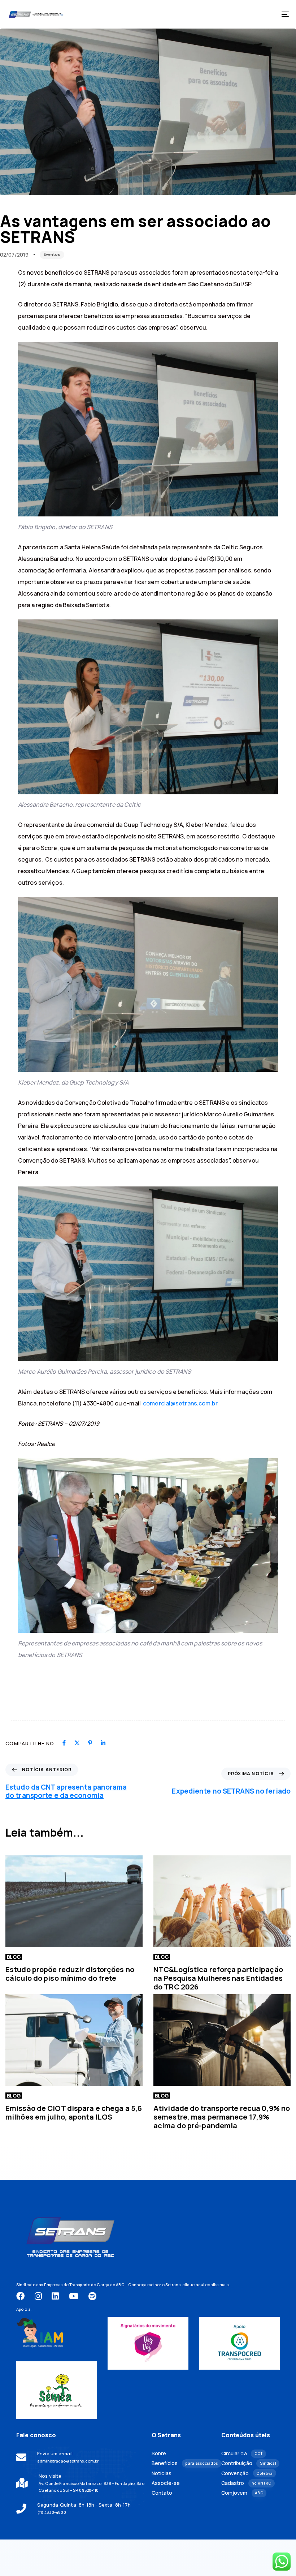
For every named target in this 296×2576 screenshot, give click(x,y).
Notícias (162, 2473)
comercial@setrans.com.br (180, 1403)
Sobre (159, 2453)
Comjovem (242, 2493)
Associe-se (166, 2483)
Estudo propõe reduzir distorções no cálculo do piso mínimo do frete (70, 1974)
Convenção (247, 2473)
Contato (162, 2493)
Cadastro (246, 2483)
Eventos (52, 254)
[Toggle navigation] (242, 14)
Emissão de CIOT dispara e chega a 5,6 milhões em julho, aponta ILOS (74, 2113)
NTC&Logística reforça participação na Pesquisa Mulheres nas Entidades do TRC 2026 (218, 1978)
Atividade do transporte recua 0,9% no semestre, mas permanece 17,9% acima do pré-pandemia (222, 2117)
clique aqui (193, 2285)
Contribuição (249, 2463)
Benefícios (181, 2463)
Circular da (242, 2453)
